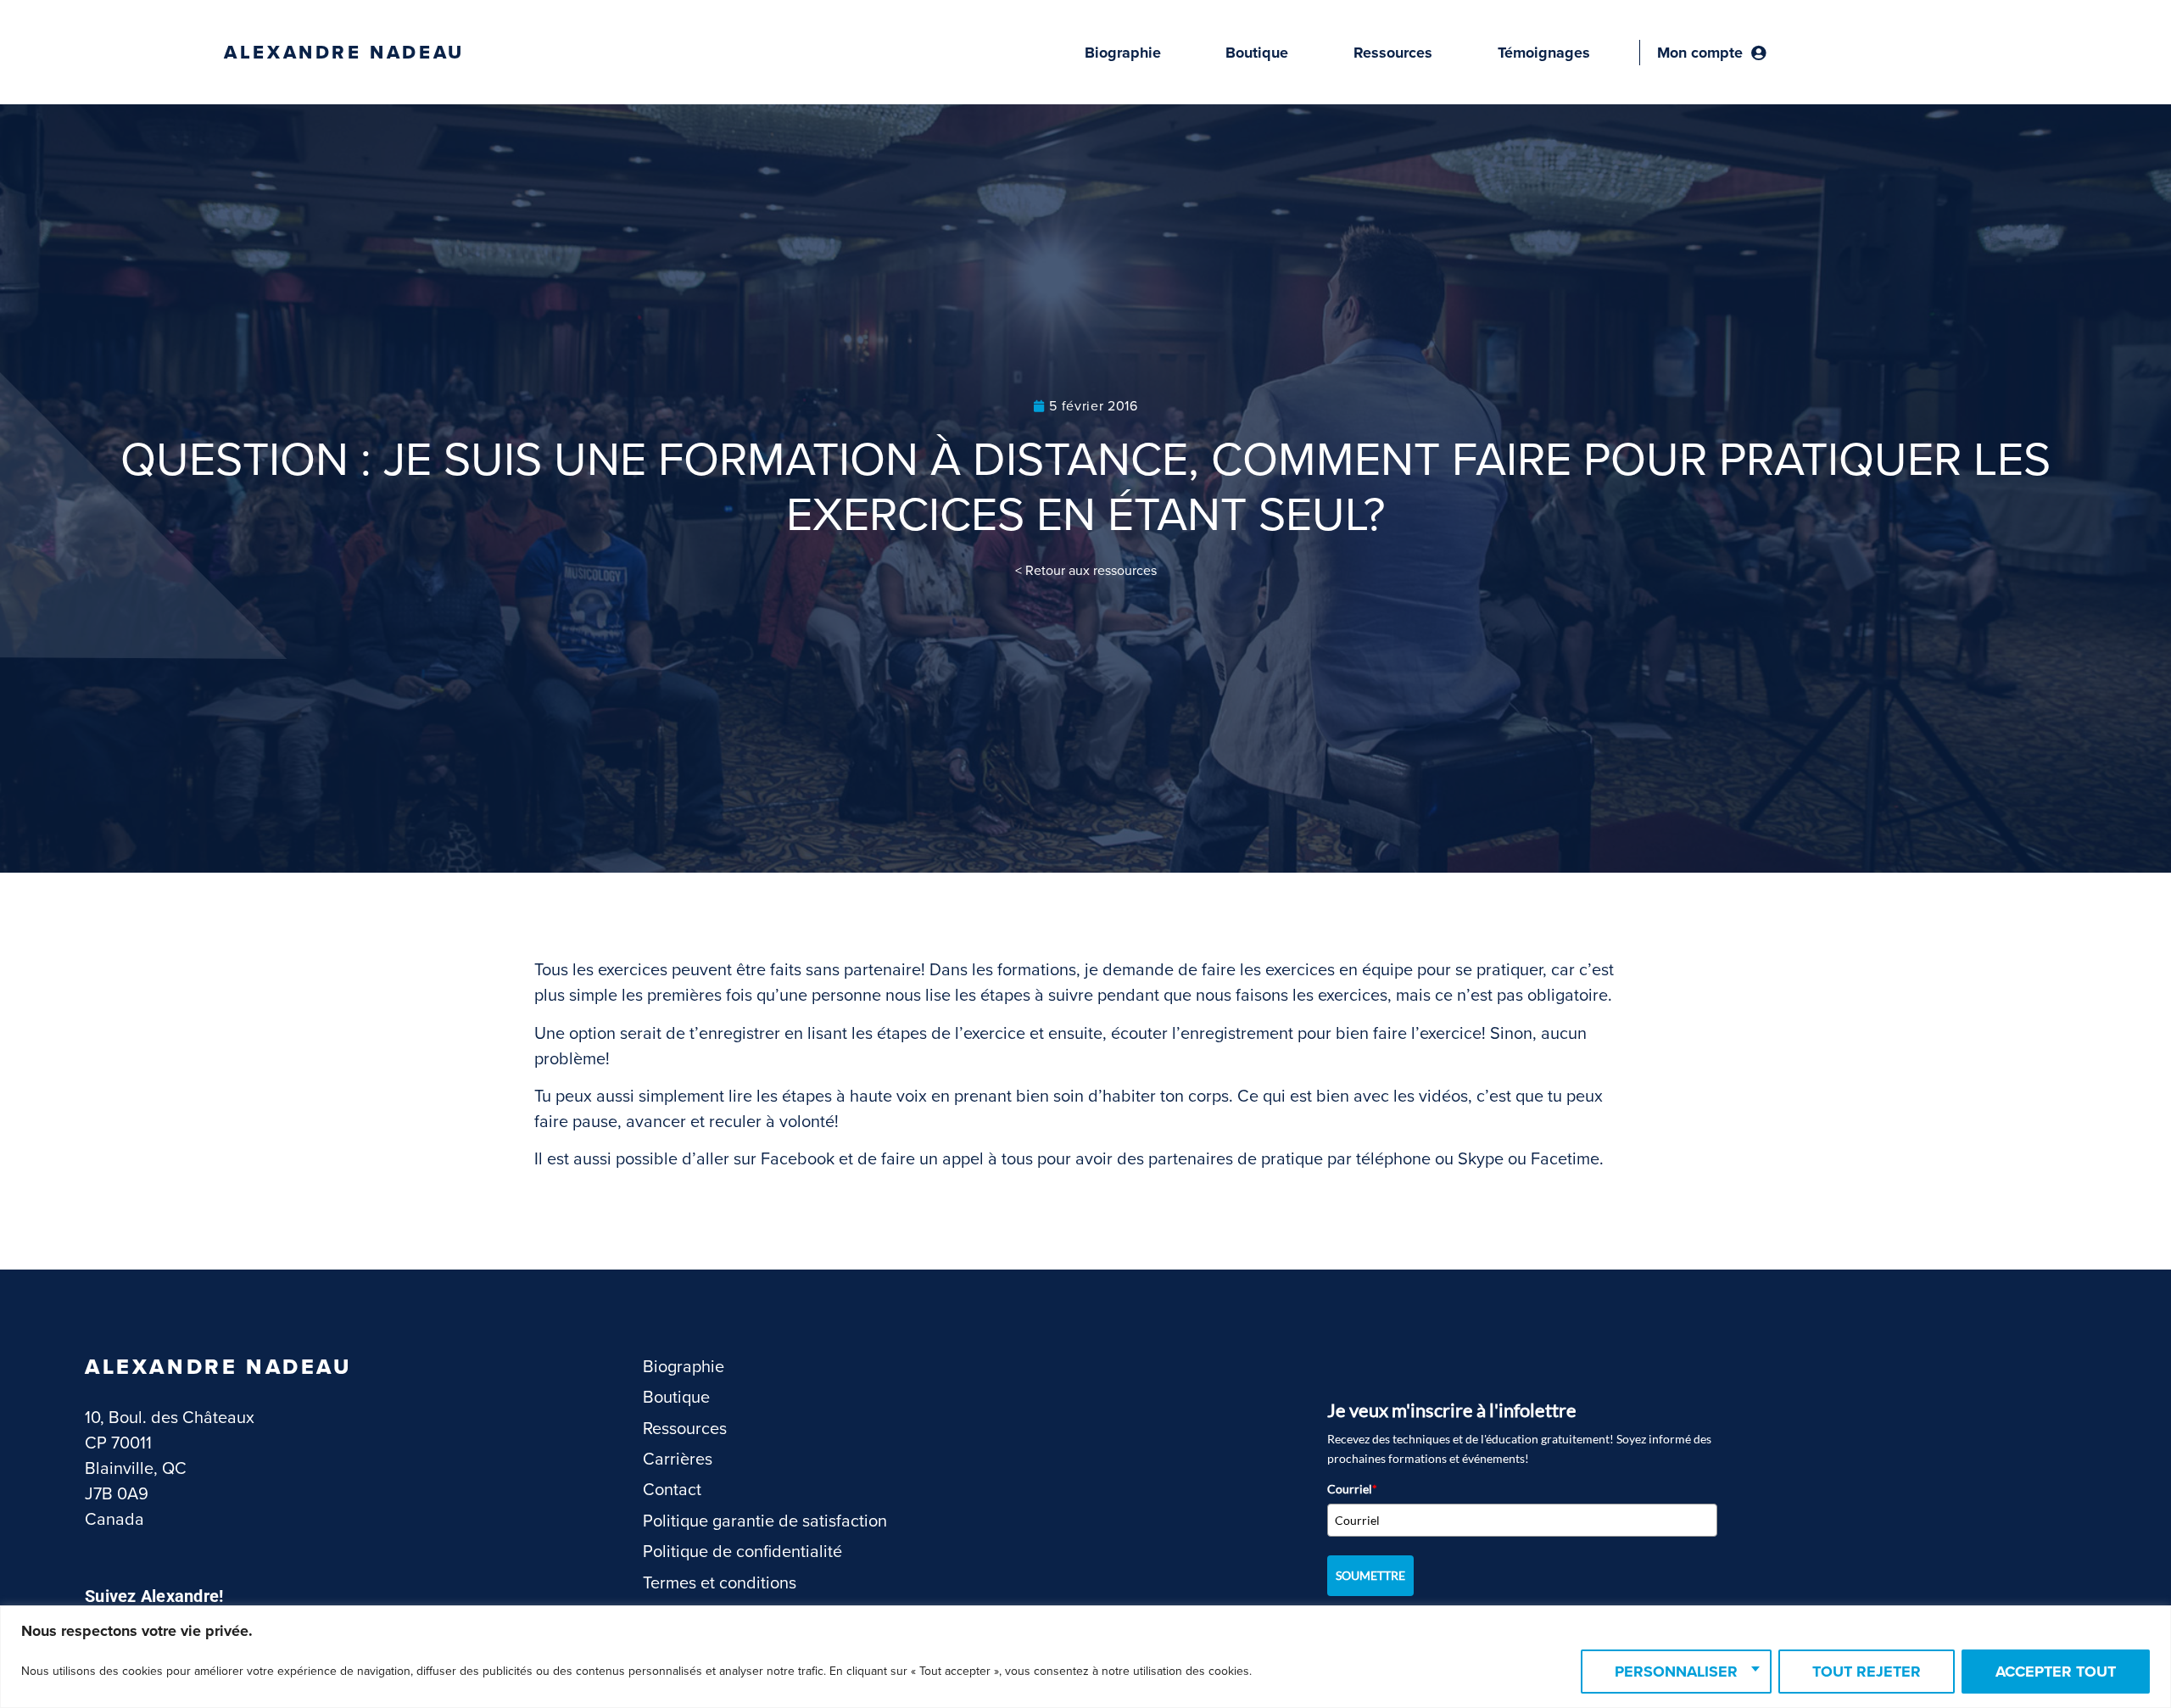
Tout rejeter (1867, 1672)
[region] (1085, 1657)
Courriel (1352, 1489)
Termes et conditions (720, 1583)
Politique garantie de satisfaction (765, 1521)
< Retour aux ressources (1086, 571)
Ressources (1393, 53)
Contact (672, 1490)
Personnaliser (1676, 1672)
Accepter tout (2056, 1672)
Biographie (1123, 53)
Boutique (1257, 53)
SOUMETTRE (1370, 1575)
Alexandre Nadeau (344, 53)
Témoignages (1544, 53)
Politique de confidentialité (742, 1552)
